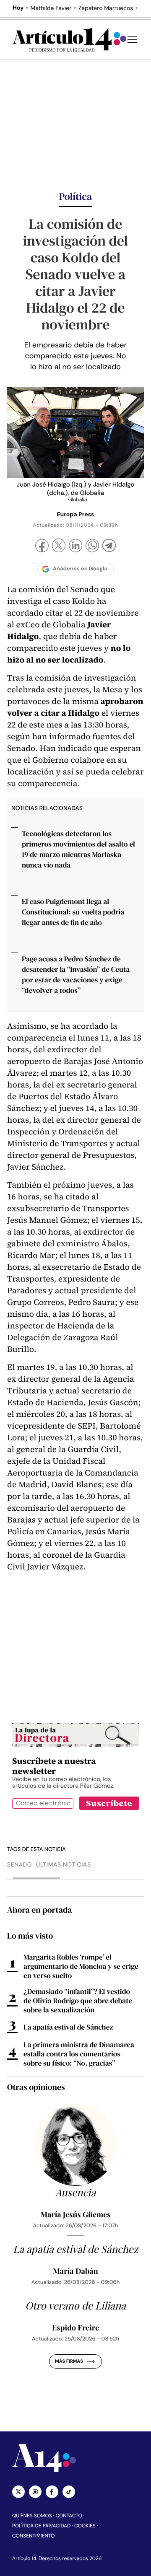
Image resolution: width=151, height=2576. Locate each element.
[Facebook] (42, 547)
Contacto (69, 2516)
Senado (20, 1865)
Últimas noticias (64, 1865)
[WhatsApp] (92, 547)
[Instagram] (35, 2492)
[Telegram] (109, 547)
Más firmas (69, 2361)
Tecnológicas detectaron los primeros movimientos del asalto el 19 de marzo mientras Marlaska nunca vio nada (78, 849)
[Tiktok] (69, 2492)
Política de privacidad (41, 2526)
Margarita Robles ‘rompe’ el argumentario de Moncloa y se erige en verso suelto (81, 1966)
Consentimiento (33, 2536)
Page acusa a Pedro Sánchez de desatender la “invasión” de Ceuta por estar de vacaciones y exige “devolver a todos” (76, 975)
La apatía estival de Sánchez (68, 2027)
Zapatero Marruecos (106, 8)
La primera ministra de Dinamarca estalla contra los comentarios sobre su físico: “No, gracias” (79, 2054)
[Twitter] (18, 2492)
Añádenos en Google (80, 569)
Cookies (85, 2526)
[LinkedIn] (75, 547)
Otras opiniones (36, 2087)
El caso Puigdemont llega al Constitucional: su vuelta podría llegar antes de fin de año (73, 912)
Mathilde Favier (51, 8)
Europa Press (75, 515)
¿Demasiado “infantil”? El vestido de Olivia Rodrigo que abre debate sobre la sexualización (78, 2001)
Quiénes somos (32, 2516)
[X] (59, 546)
